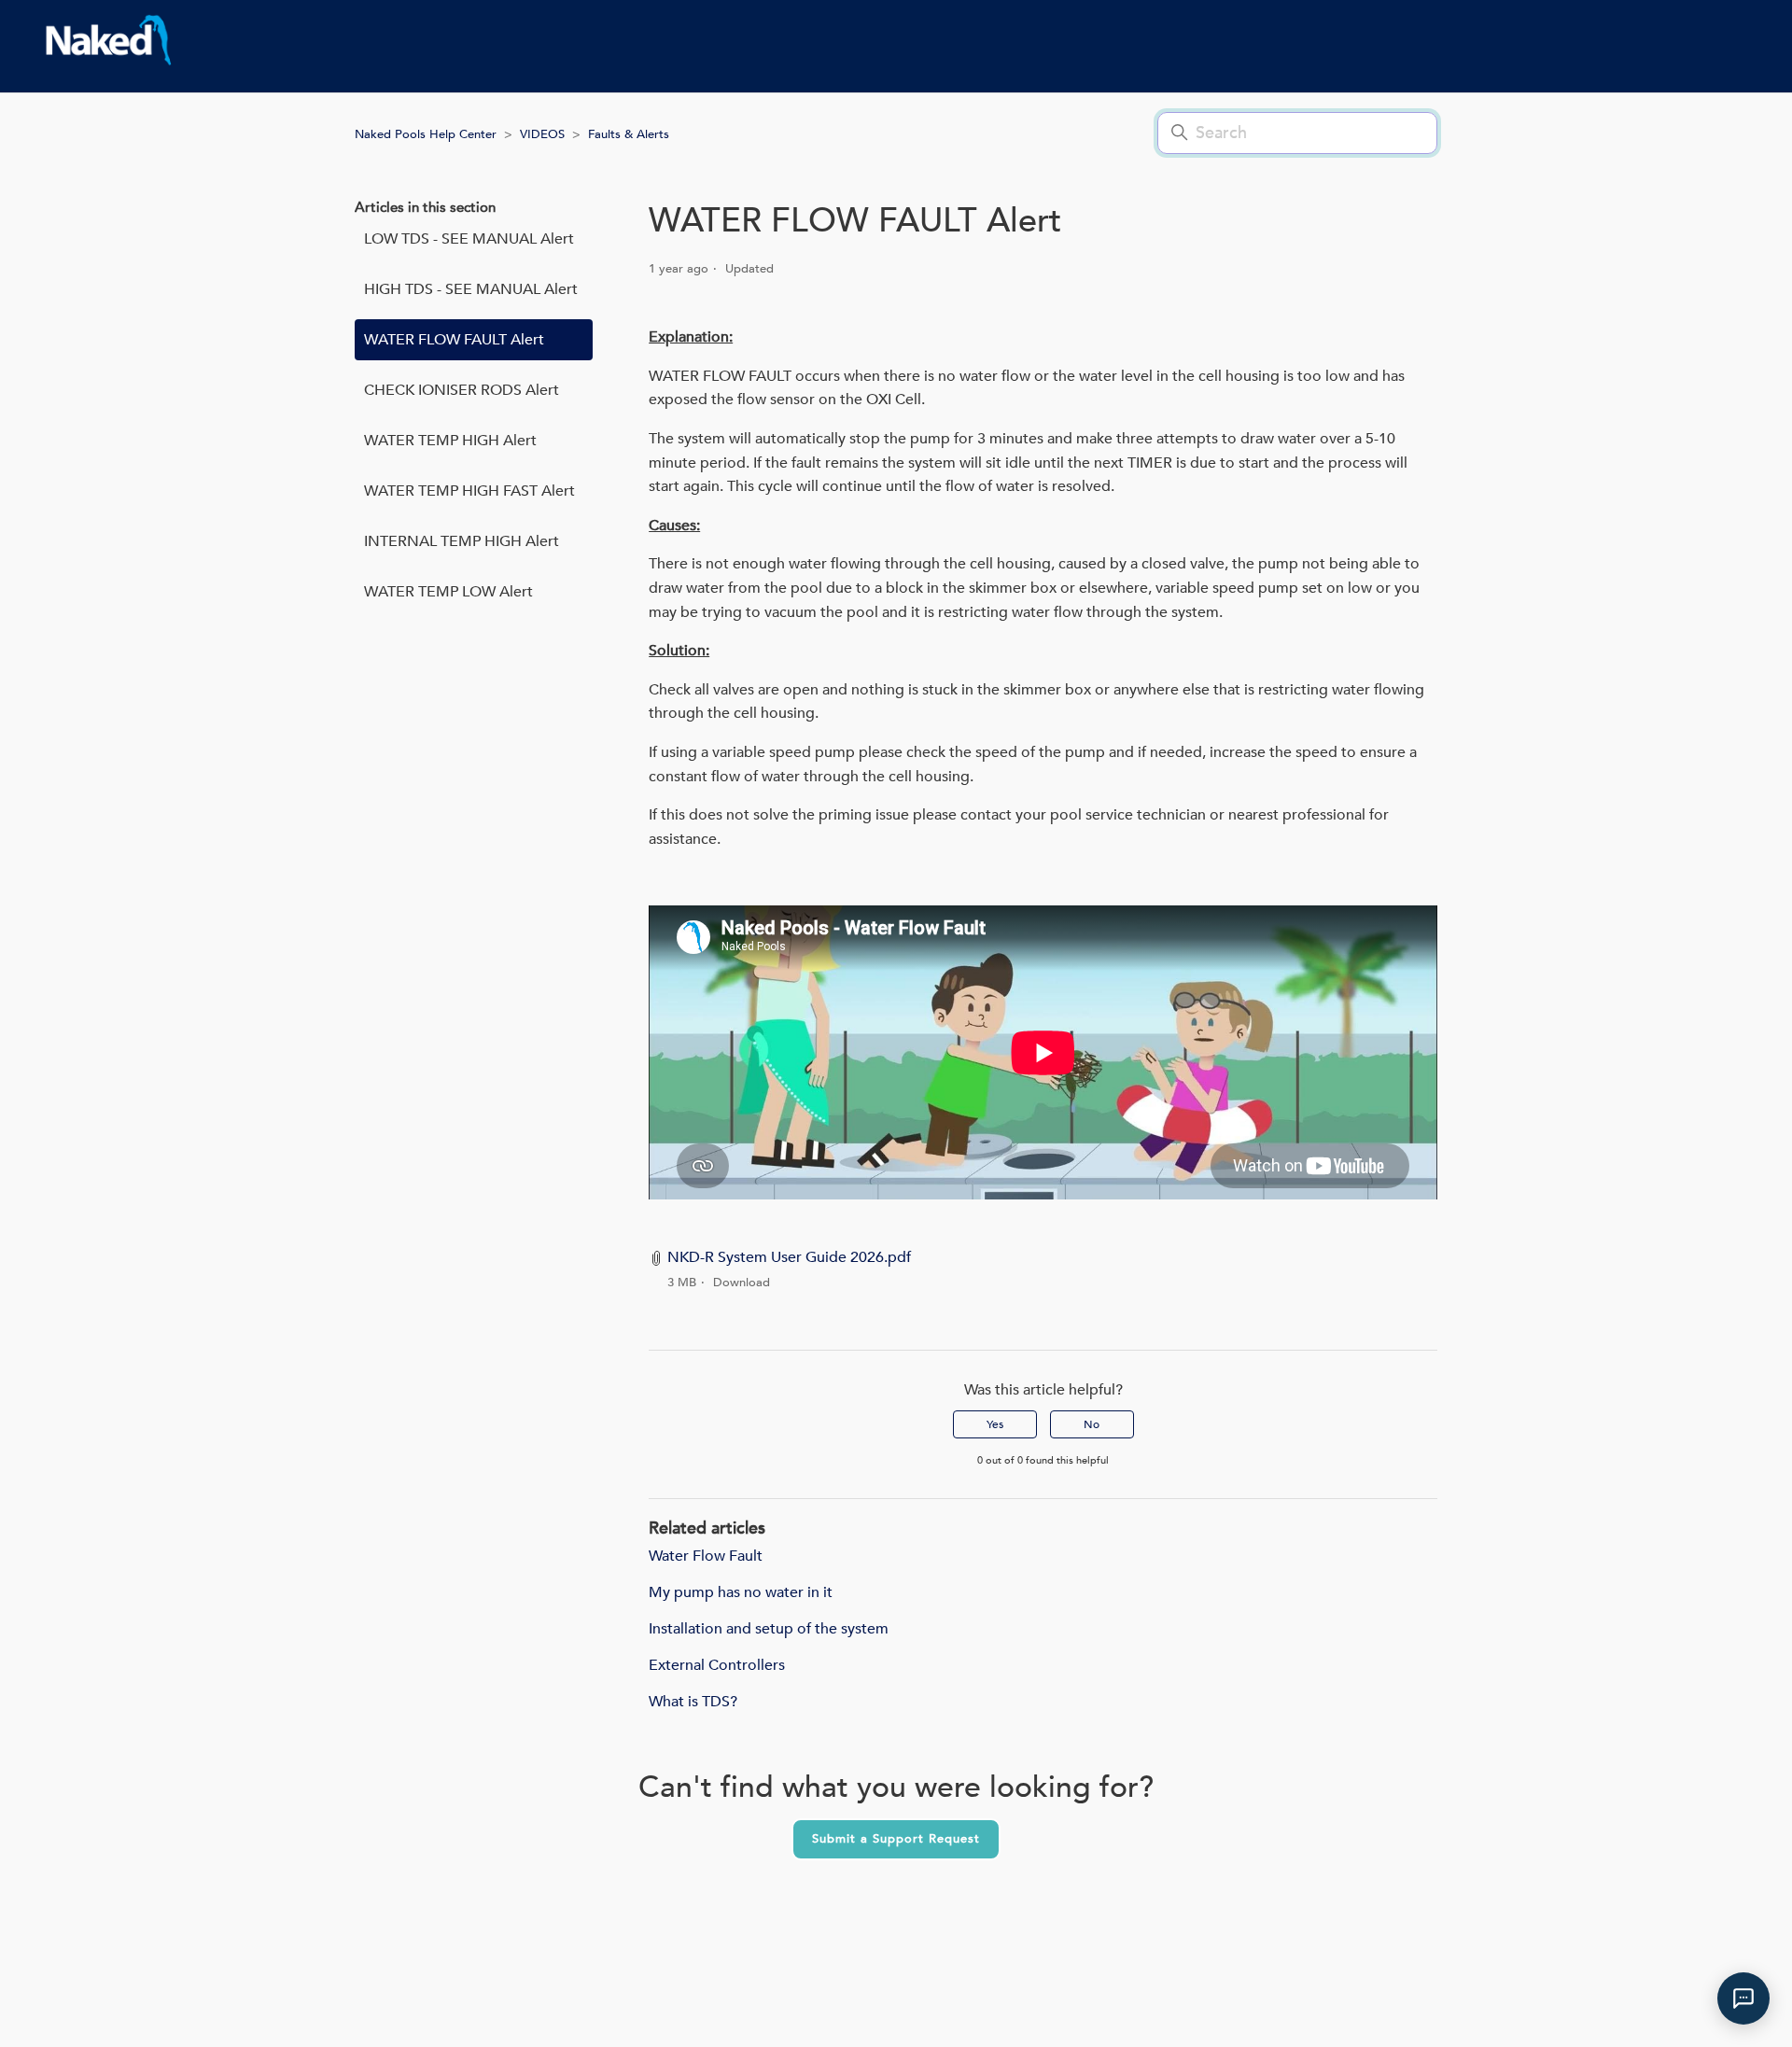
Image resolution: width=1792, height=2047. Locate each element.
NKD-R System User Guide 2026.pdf (789, 1257)
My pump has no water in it (741, 1592)
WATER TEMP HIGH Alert (450, 441)
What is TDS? (693, 1702)
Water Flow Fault (706, 1556)
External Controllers (717, 1665)
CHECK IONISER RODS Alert (462, 390)
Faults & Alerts (629, 134)
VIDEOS (542, 134)
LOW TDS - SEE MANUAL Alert (469, 239)
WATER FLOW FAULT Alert (454, 340)
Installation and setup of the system (769, 1629)
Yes (995, 1424)
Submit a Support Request (896, 1839)
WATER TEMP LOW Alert (448, 592)
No (1092, 1424)
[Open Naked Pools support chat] (1743, 1998)
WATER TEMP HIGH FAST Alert (469, 491)
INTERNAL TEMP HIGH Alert (462, 541)
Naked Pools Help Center (426, 134)
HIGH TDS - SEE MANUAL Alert (471, 289)
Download (742, 1283)
